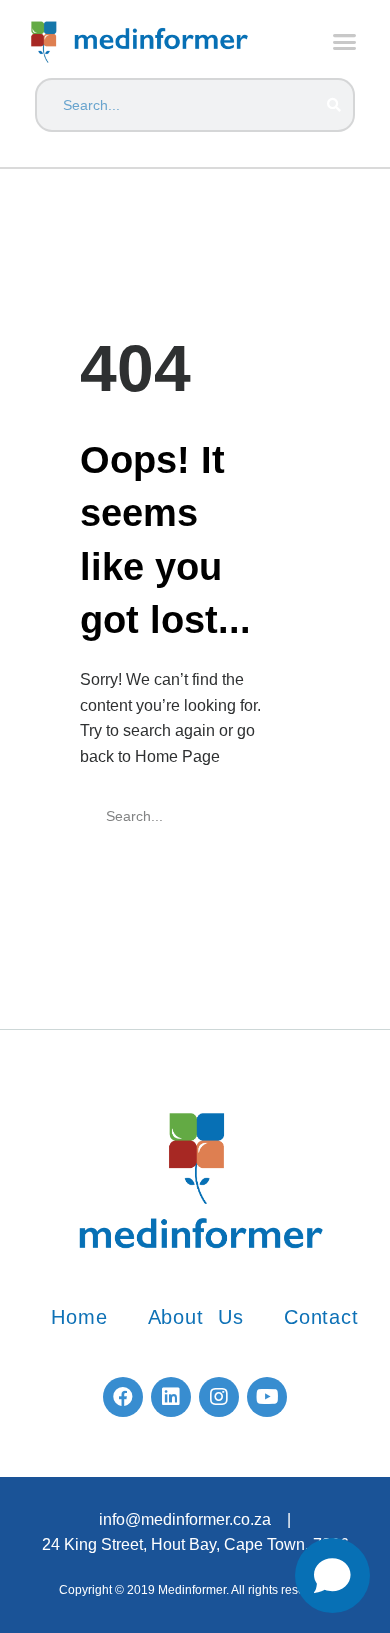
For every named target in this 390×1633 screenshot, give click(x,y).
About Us (196, 1317)
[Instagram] (219, 1397)
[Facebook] (123, 1397)
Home (79, 1317)
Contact (321, 1317)
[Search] (333, 105)
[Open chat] (332, 1575)
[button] (345, 42)
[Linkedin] (171, 1397)
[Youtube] (267, 1397)
